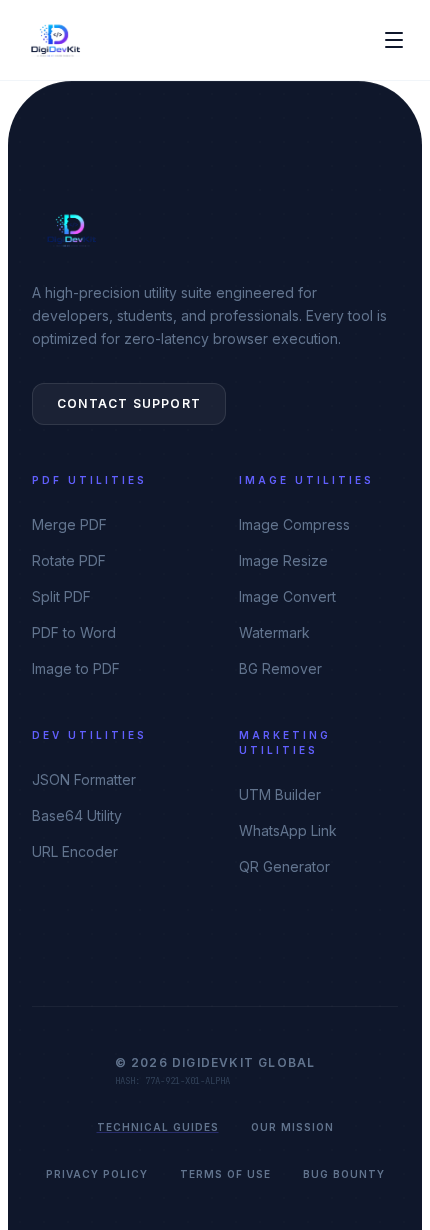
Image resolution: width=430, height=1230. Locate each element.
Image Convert (287, 596)
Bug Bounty (344, 1174)
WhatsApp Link (288, 830)
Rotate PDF (69, 560)
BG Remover (280, 668)
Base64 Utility (77, 815)
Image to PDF (76, 668)
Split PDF (61, 596)
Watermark (274, 632)
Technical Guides (158, 1127)
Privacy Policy (97, 1174)
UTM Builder (280, 794)
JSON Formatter (84, 779)
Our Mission (292, 1127)
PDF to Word (74, 632)
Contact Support (129, 403)
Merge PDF (69, 524)
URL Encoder (75, 851)
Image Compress (294, 524)
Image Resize (283, 560)
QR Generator (284, 866)
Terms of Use (225, 1174)
